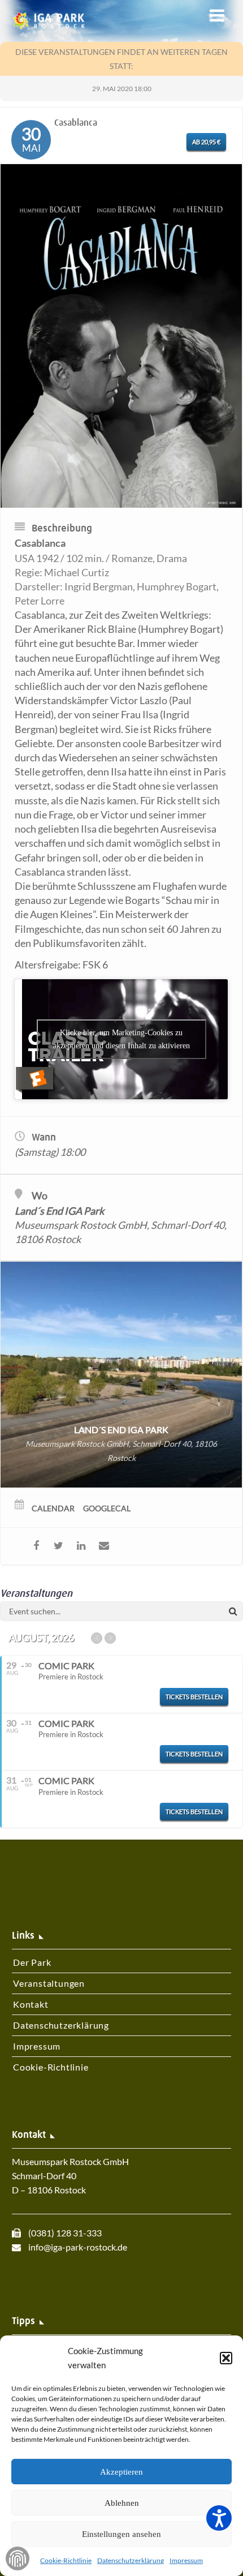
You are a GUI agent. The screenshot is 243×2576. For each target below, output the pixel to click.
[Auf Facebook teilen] (36, 1546)
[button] (226, 2358)
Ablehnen (122, 2503)
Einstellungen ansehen (121, 2534)
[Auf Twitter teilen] (58, 1546)
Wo (40, 1195)
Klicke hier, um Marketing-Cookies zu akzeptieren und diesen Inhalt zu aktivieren (121, 1039)
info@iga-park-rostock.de (78, 2247)
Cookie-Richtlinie (66, 2560)
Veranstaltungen (49, 1983)
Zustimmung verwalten (18, 2558)
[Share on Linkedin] (81, 1546)
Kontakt (31, 2004)
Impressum (186, 2560)
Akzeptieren (121, 2472)
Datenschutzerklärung (131, 2560)
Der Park (32, 1962)
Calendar (53, 1508)
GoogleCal (107, 1508)
